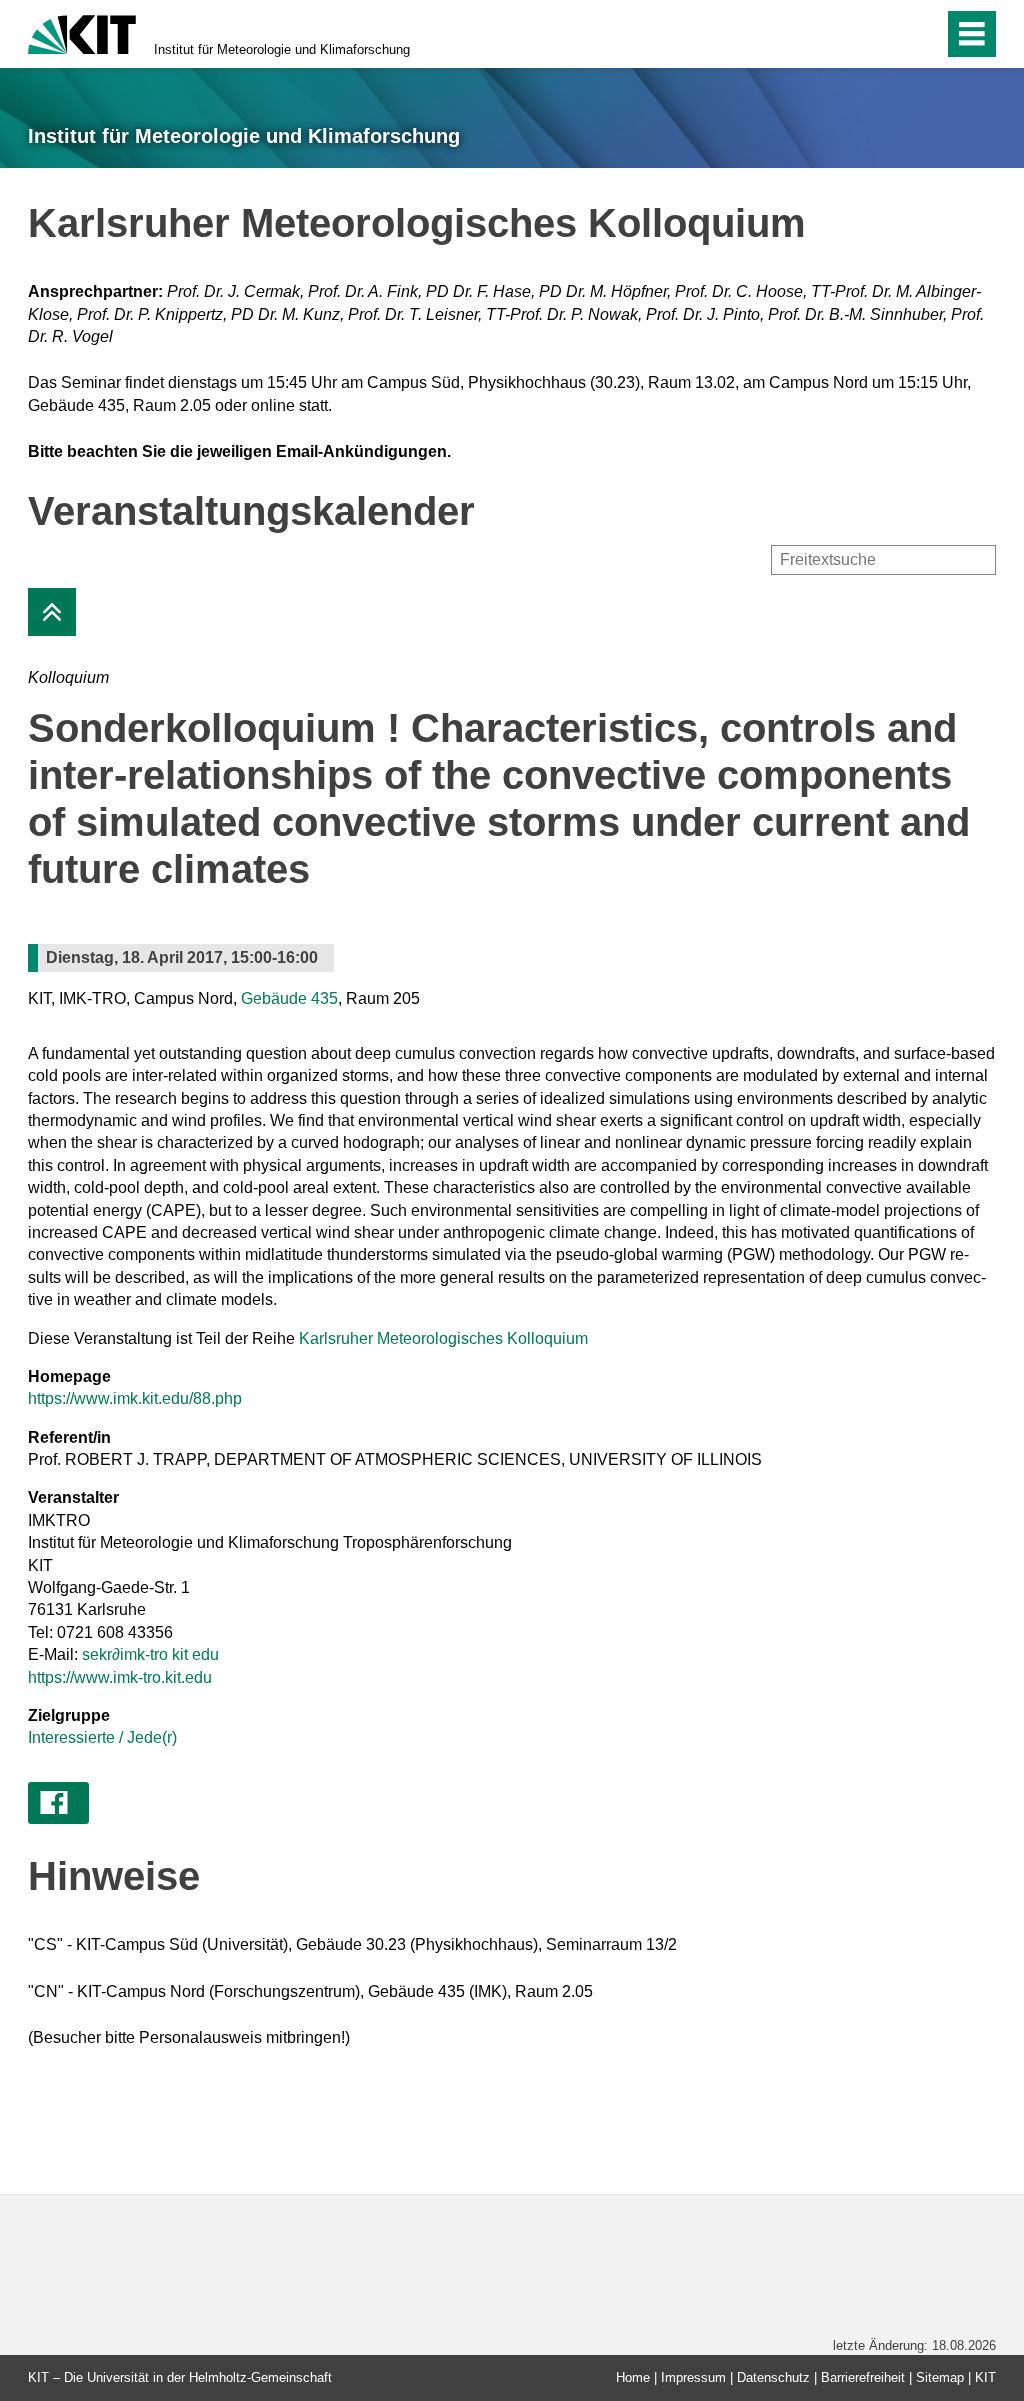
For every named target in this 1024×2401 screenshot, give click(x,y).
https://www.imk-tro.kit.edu (120, 1677)
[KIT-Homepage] (82, 32)
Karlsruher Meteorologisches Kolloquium (443, 1338)
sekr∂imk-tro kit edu (150, 1654)
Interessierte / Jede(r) (102, 1737)
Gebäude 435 (289, 998)
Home (633, 2377)
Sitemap (940, 2377)
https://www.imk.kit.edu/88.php (135, 1398)
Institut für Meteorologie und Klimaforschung (282, 49)
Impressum (693, 2377)
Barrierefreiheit (863, 2377)
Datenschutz (773, 2377)
